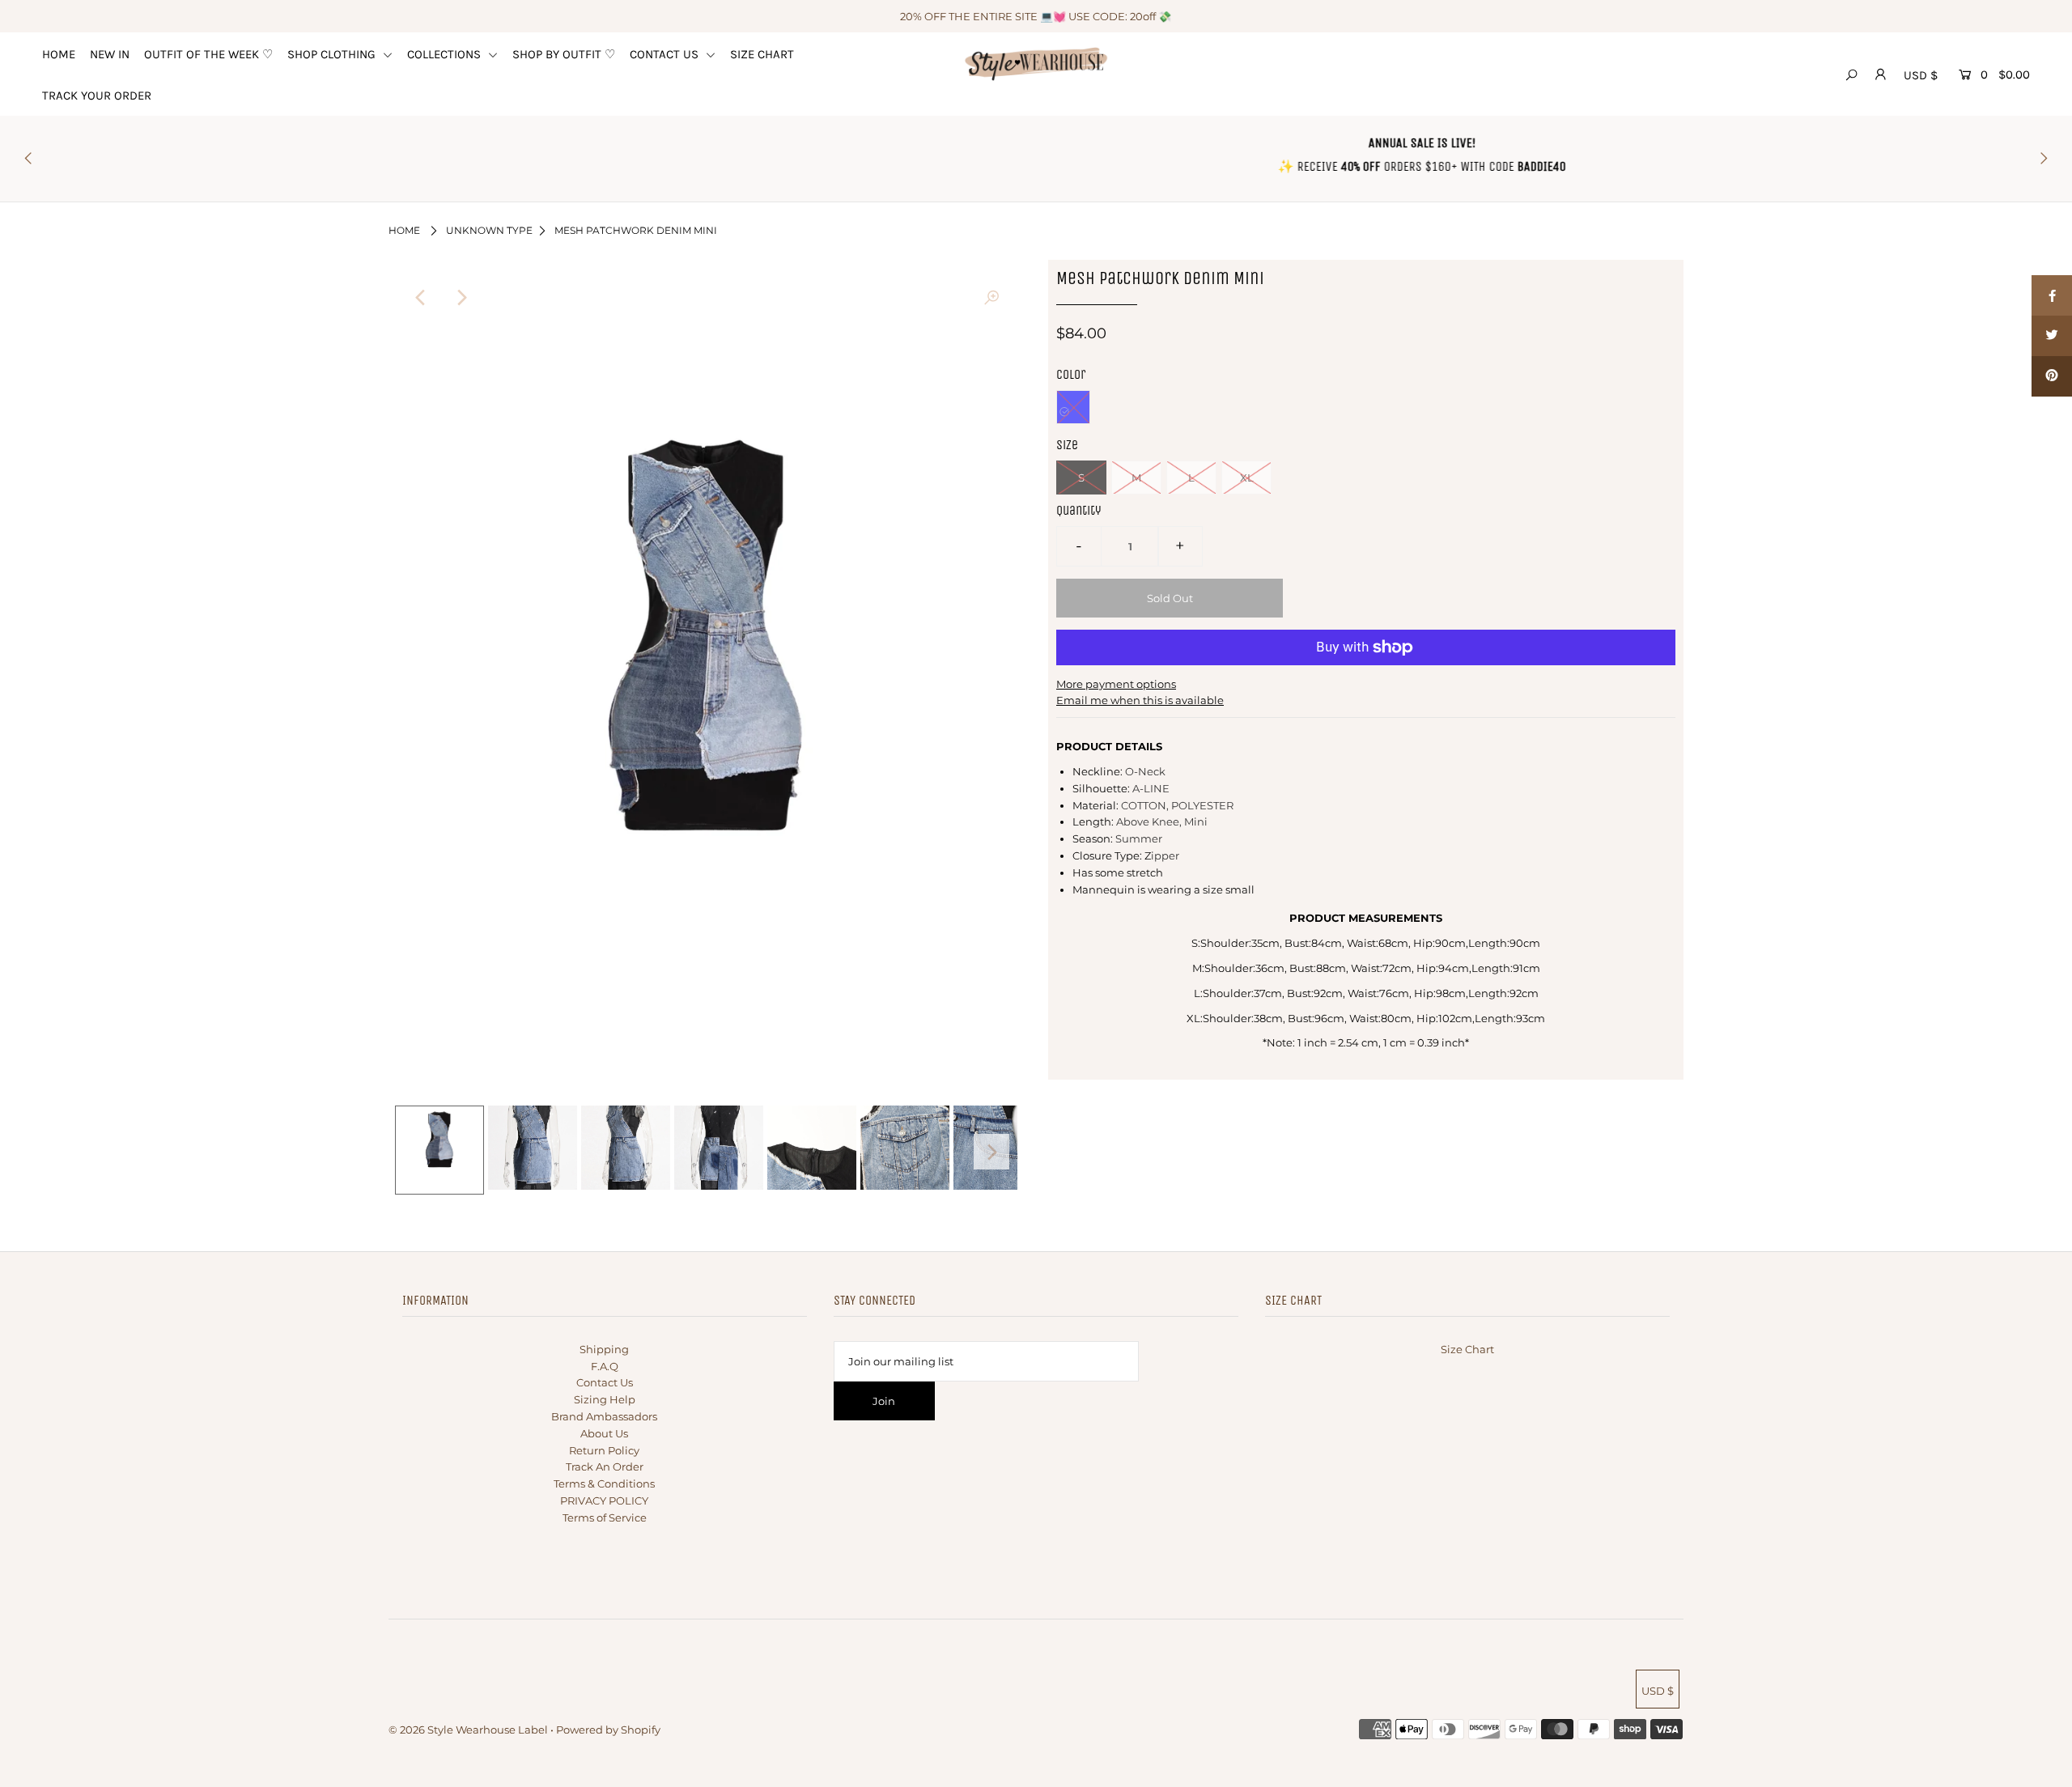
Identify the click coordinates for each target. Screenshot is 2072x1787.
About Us (604, 1433)
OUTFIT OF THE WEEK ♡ (208, 54)
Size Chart (1467, 1349)
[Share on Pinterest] (2052, 376)
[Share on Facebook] (2052, 295)
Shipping (604, 1349)
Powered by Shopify (608, 1730)
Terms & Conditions (604, 1484)
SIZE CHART (762, 54)
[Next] (461, 298)
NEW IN (110, 54)
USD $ (1921, 75)
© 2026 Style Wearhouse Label (468, 1730)
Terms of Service (605, 1517)
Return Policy (604, 1450)
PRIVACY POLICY (604, 1500)
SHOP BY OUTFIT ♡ (564, 54)
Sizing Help (605, 1399)
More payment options (1116, 684)
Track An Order (605, 1467)
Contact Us (605, 1382)
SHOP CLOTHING (333, 54)
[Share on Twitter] (2052, 336)
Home (404, 230)
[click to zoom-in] (991, 298)
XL (1247, 478)
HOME (59, 54)
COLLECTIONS (446, 54)
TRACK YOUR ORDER (97, 96)
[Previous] (421, 298)
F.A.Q (605, 1366)
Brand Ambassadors (604, 1416)
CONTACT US (666, 54)
